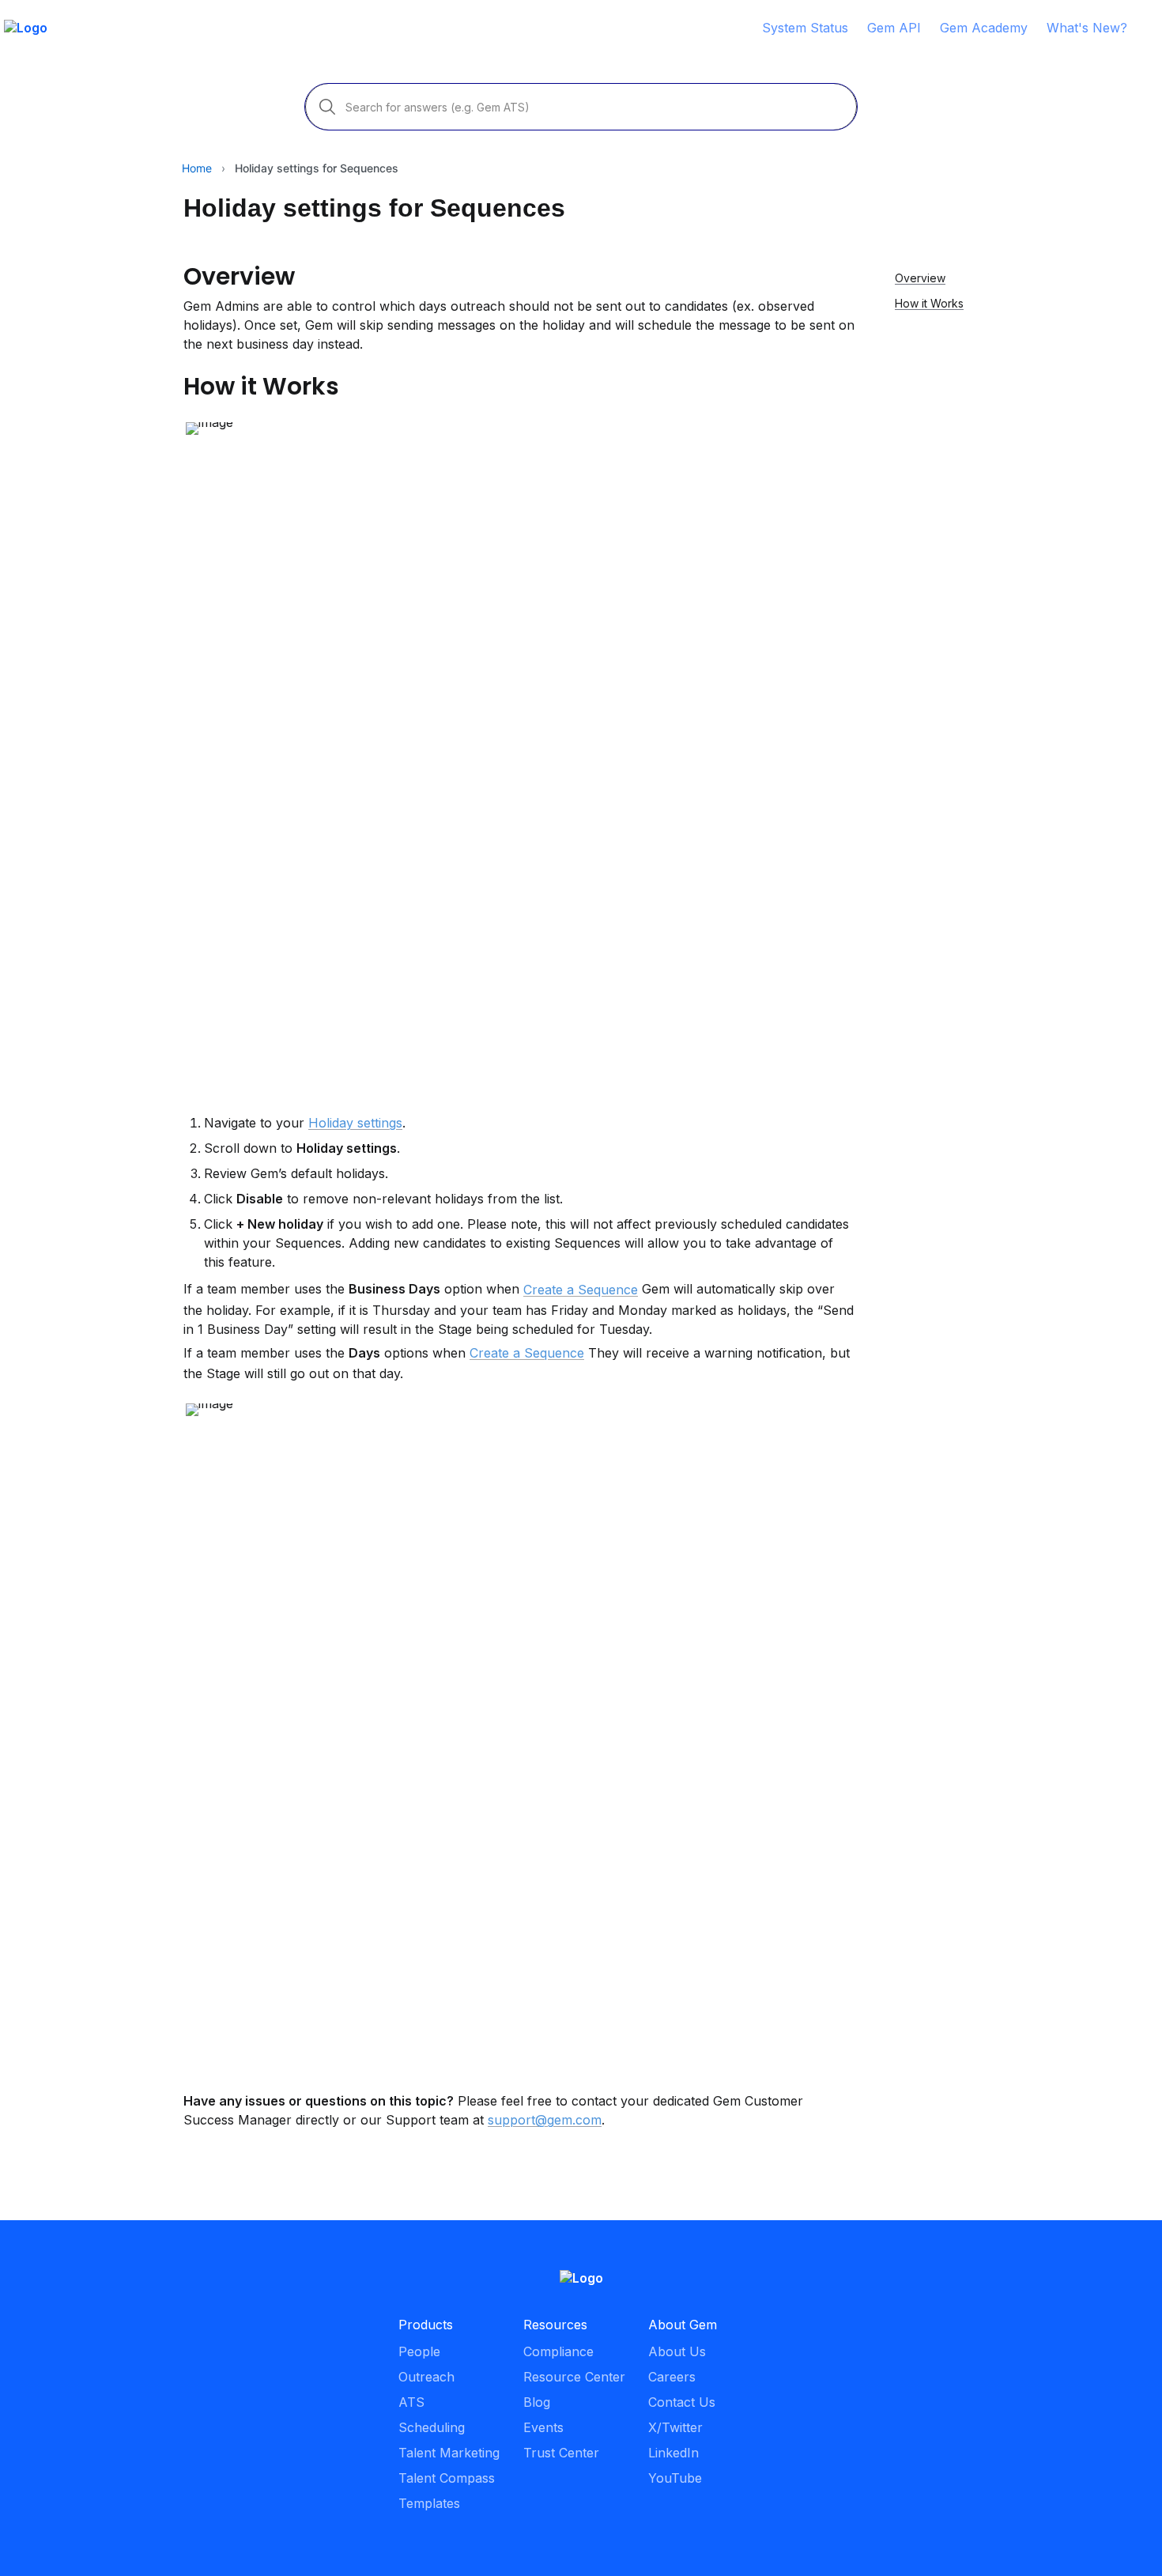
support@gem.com (545, 2120)
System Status (805, 28)
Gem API (894, 28)
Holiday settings (355, 1123)
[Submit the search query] (327, 107)
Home (197, 168)
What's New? (1087, 28)
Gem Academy (984, 28)
